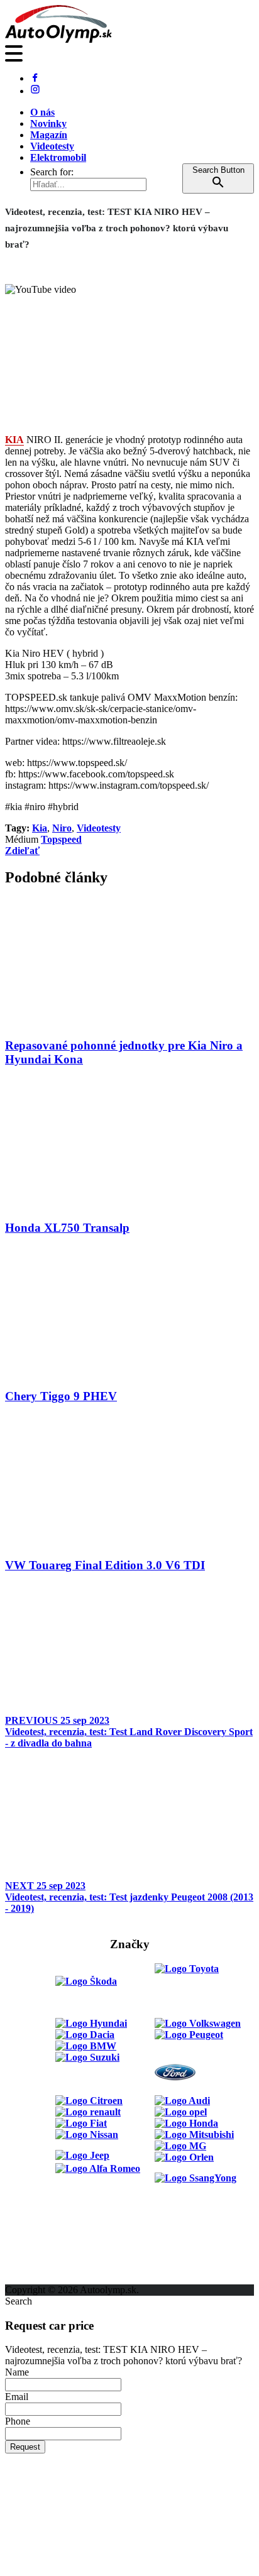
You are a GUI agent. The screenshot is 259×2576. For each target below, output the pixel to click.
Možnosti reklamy (43, 2233)
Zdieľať (22, 851)
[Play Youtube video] (129, 354)
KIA (14, 440)
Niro (62, 828)
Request (25, 2447)
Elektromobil (58, 157)
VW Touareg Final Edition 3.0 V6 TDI (105, 1565)
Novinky (48, 123)
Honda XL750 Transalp (67, 1228)
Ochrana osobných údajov (61, 2278)
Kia (40, 828)
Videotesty (52, 146)
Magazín (49, 135)
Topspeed (61, 839)
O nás (42, 112)
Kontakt (23, 2256)
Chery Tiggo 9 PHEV (61, 1396)
